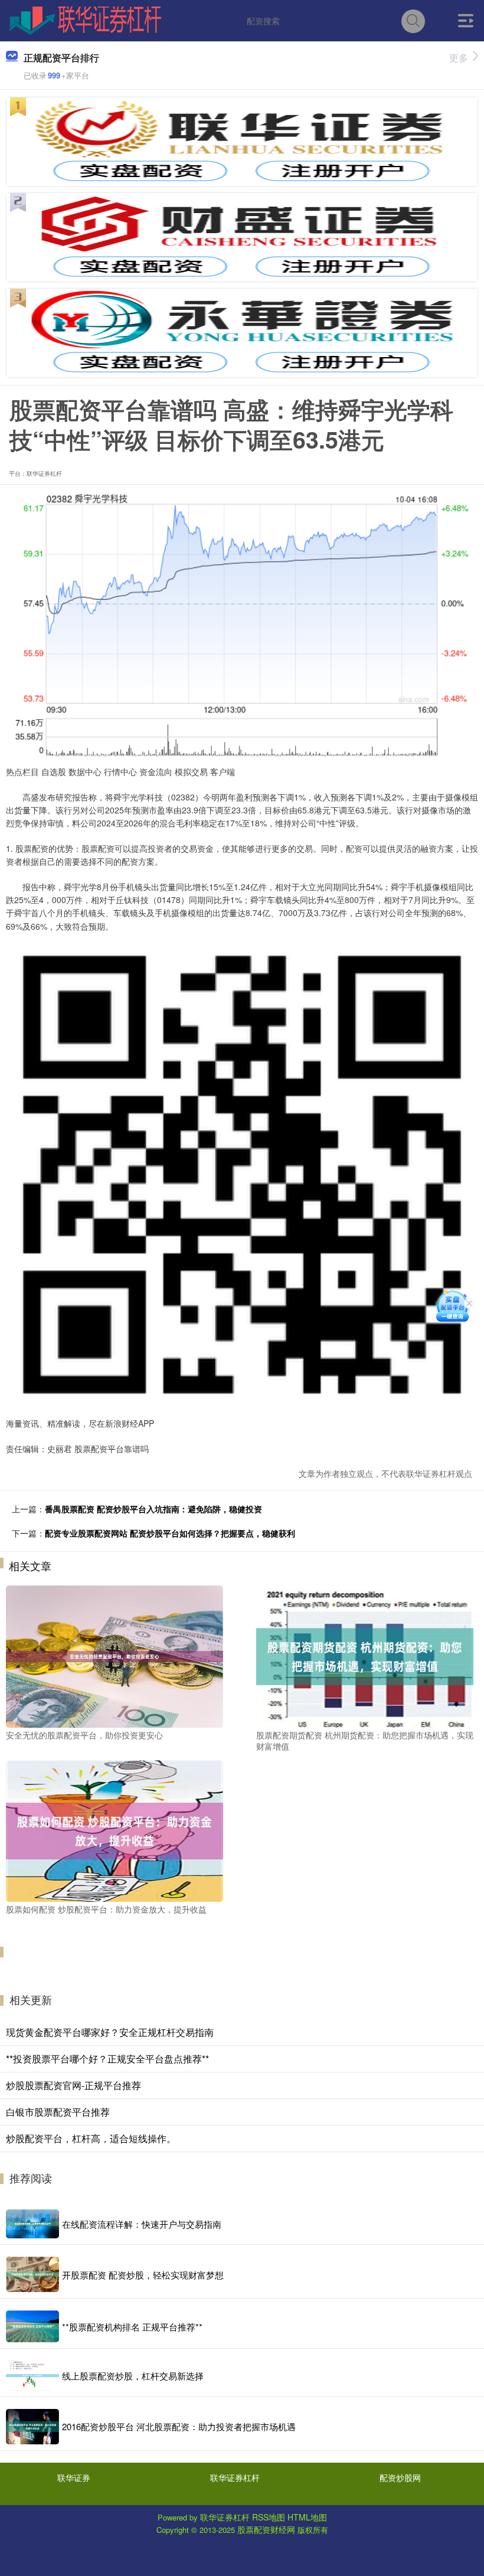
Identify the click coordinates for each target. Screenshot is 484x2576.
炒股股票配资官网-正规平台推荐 (73, 2085)
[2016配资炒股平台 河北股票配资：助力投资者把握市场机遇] (32, 2427)
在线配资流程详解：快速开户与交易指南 (142, 2224)
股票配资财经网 (266, 2529)
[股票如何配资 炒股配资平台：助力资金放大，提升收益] (115, 1830)
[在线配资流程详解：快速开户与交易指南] (32, 2224)
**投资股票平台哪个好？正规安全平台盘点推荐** (107, 2059)
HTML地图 (307, 2517)
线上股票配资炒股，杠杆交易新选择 (133, 2376)
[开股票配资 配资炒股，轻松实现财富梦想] (32, 2274)
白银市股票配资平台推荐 (58, 2112)
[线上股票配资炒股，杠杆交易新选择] (32, 2375)
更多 (459, 58)
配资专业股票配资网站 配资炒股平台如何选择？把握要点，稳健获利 (170, 1533)
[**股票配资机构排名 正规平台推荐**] (32, 2326)
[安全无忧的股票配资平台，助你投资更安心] (115, 1655)
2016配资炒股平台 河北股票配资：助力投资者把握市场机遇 (179, 2426)
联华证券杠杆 (235, 2477)
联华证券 (74, 2477)
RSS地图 (269, 2517)
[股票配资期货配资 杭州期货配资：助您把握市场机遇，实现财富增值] (365, 1655)
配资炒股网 (400, 2477)
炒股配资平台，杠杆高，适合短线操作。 (91, 2138)
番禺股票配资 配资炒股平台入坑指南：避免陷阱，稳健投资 (153, 1509)
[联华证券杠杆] (85, 19)
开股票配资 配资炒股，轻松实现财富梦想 (143, 2275)
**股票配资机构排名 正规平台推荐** (132, 2327)
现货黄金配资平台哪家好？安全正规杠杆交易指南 (110, 2032)
